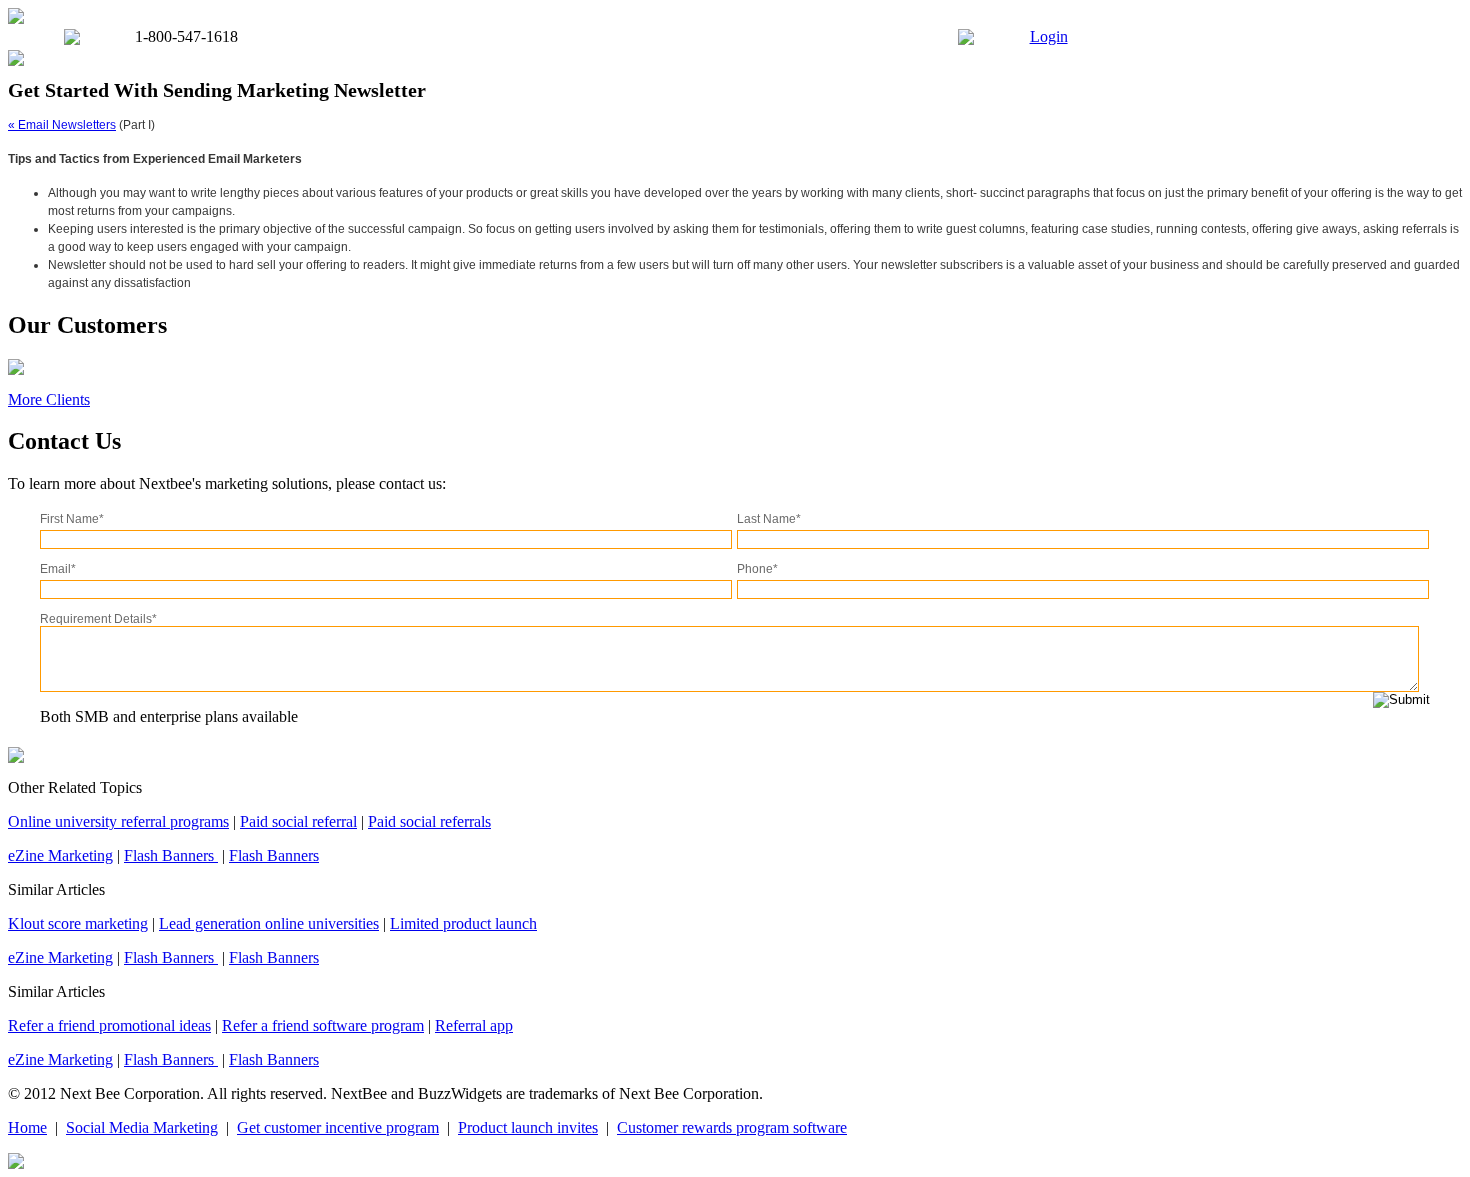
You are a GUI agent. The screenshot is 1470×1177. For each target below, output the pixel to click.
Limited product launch (463, 923)
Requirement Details (98, 619)
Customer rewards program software (732, 1127)
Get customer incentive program (338, 1127)
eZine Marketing (60, 855)
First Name (72, 519)
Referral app (474, 1025)
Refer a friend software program (323, 1025)
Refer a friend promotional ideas (109, 1025)
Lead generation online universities (269, 923)
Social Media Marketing (142, 1127)
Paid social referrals (429, 821)
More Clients (49, 399)
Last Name (769, 519)
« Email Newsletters (62, 125)
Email (58, 569)
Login (1049, 36)
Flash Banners (171, 855)
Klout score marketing (78, 923)
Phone (757, 569)
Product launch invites (528, 1127)
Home (27, 1127)
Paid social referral (298, 821)
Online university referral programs (118, 821)
